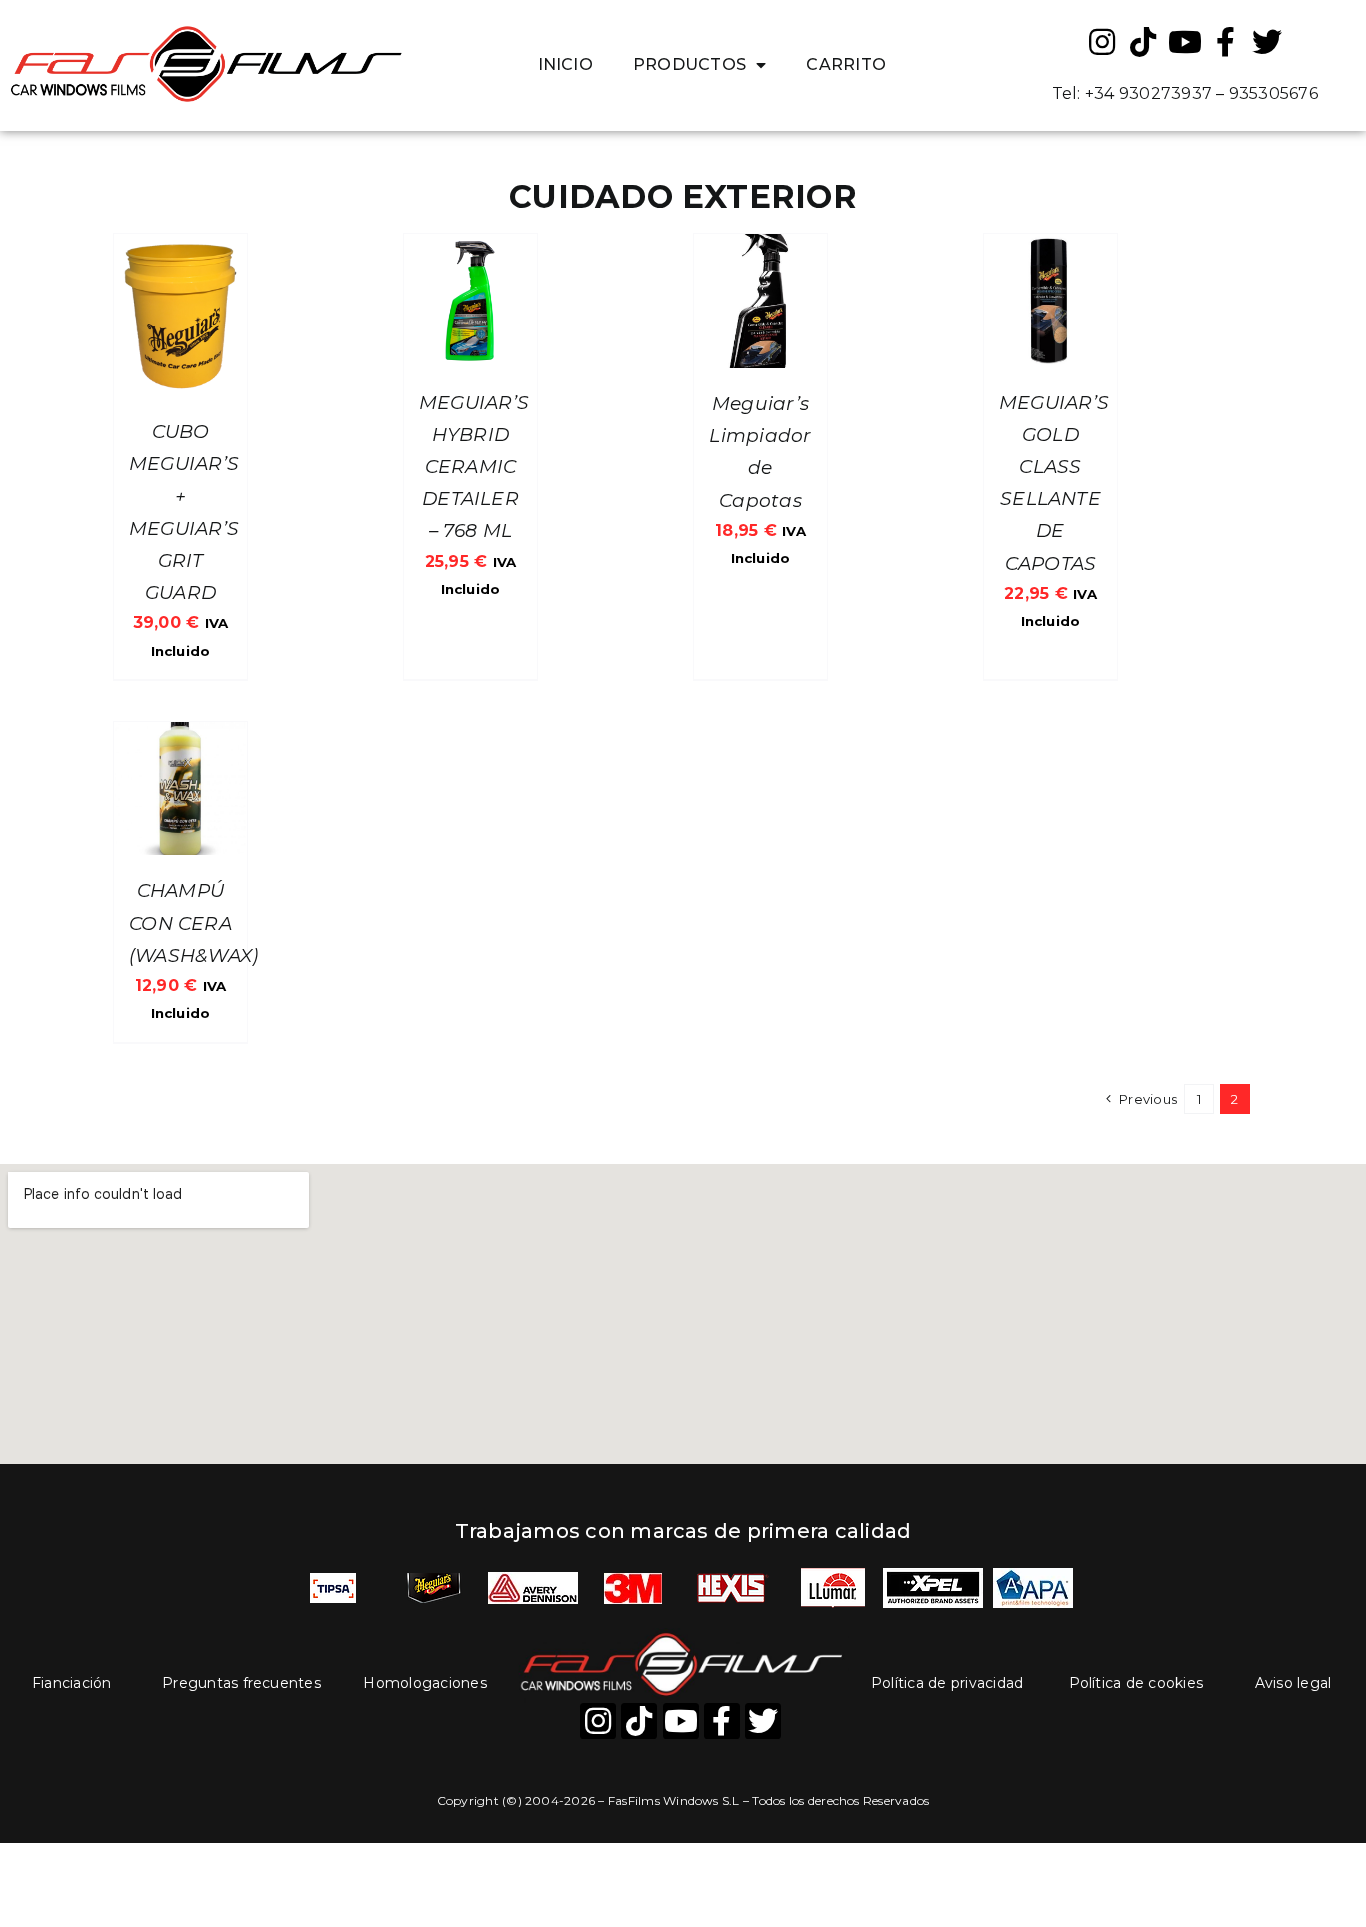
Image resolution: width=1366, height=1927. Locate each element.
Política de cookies (1136, 1683)
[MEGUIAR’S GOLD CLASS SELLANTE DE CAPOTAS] (1050, 247)
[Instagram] (1102, 42)
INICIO (565, 64)
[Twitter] (1267, 42)
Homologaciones (424, 1683)
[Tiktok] (1144, 42)
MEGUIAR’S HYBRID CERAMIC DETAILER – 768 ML (474, 467)
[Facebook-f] (1226, 42)
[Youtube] (1185, 42)
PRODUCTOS (689, 64)
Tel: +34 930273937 (1132, 93)
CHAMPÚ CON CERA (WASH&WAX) (193, 922)
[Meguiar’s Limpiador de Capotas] (760, 247)
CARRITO (846, 64)
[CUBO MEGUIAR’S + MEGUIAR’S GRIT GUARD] (180, 247)
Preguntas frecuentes (241, 1683)
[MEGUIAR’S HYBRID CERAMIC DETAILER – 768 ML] (470, 247)
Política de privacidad (947, 1683)
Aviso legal (1293, 1683)
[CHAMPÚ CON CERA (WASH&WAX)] (180, 735)
